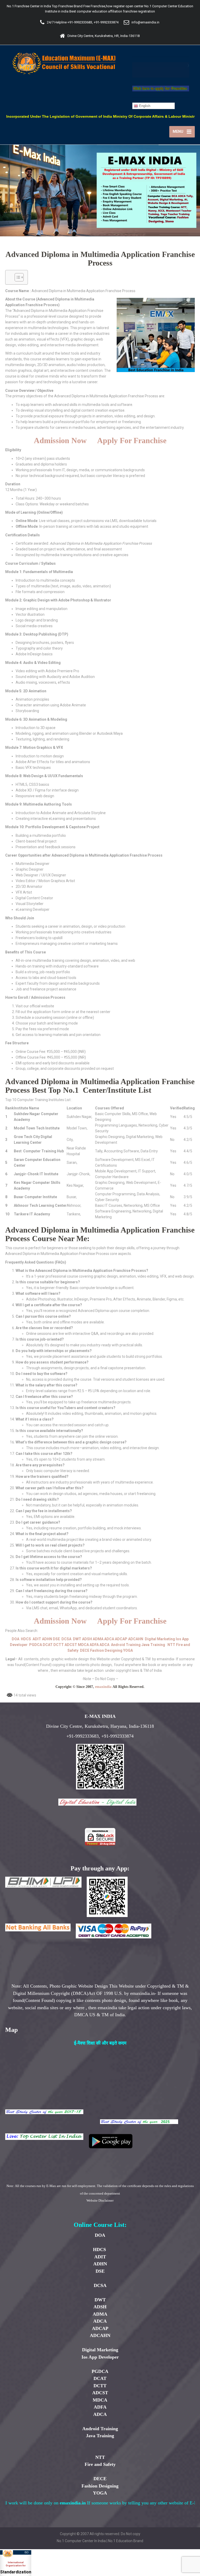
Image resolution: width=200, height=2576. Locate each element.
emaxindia (103, 1687)
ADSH (87, 1639)
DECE (85, 1650)
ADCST (71, 1645)
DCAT (48, 1645)
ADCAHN (136, 1639)
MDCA (83, 1645)
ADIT (37, 1639)
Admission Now (60, 440)
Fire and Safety (100, 2464)
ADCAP (121, 1639)
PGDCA (36, 1645)
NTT (171, 1645)
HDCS (26, 1639)
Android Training (126, 1645)
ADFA (94, 1645)
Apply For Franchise (132, 440)
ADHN (47, 1639)
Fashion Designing (106, 1650)
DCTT (59, 1645)
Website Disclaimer (100, 2200)
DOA (15, 1639)
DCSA (66, 1639)
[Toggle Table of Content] (17, 277)
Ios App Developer (100, 2357)
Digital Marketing (160, 1639)
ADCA (109, 1639)
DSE (56, 1639)
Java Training (153, 1645)
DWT (77, 1639)
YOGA (128, 1650)
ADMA (98, 1639)
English (144, 106)
